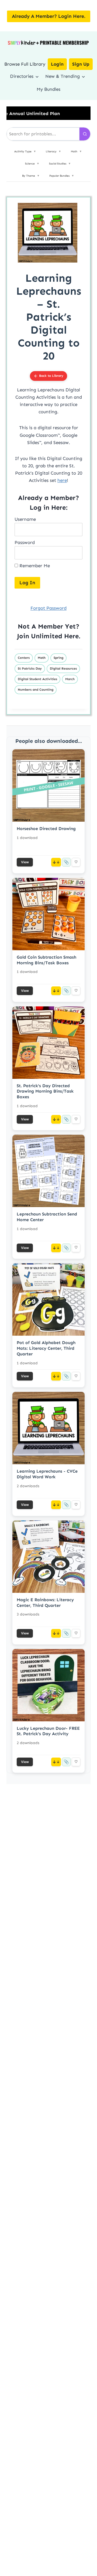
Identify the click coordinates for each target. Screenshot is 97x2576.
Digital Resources (63, 669)
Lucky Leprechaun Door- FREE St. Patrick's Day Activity (48, 1731)
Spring (58, 658)
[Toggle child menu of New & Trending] (83, 76)
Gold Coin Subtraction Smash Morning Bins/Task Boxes (46, 960)
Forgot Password (48, 608)
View (25, 862)
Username (25, 519)
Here (71, 636)
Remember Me (34, 566)
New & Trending (63, 76)
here (62, 480)
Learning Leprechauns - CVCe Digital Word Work (47, 1474)
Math (42, 658)
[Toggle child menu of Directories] (37, 76)
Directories (22, 76)
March (70, 679)
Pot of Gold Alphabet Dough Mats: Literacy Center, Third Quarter (46, 1348)
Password (25, 542)
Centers (24, 658)
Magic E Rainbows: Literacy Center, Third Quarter (45, 1603)
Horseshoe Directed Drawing (46, 829)
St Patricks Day (30, 669)
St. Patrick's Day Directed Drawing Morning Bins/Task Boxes (45, 1091)
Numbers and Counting (36, 690)
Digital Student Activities (37, 679)
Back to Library (51, 376)
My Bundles (48, 89)
